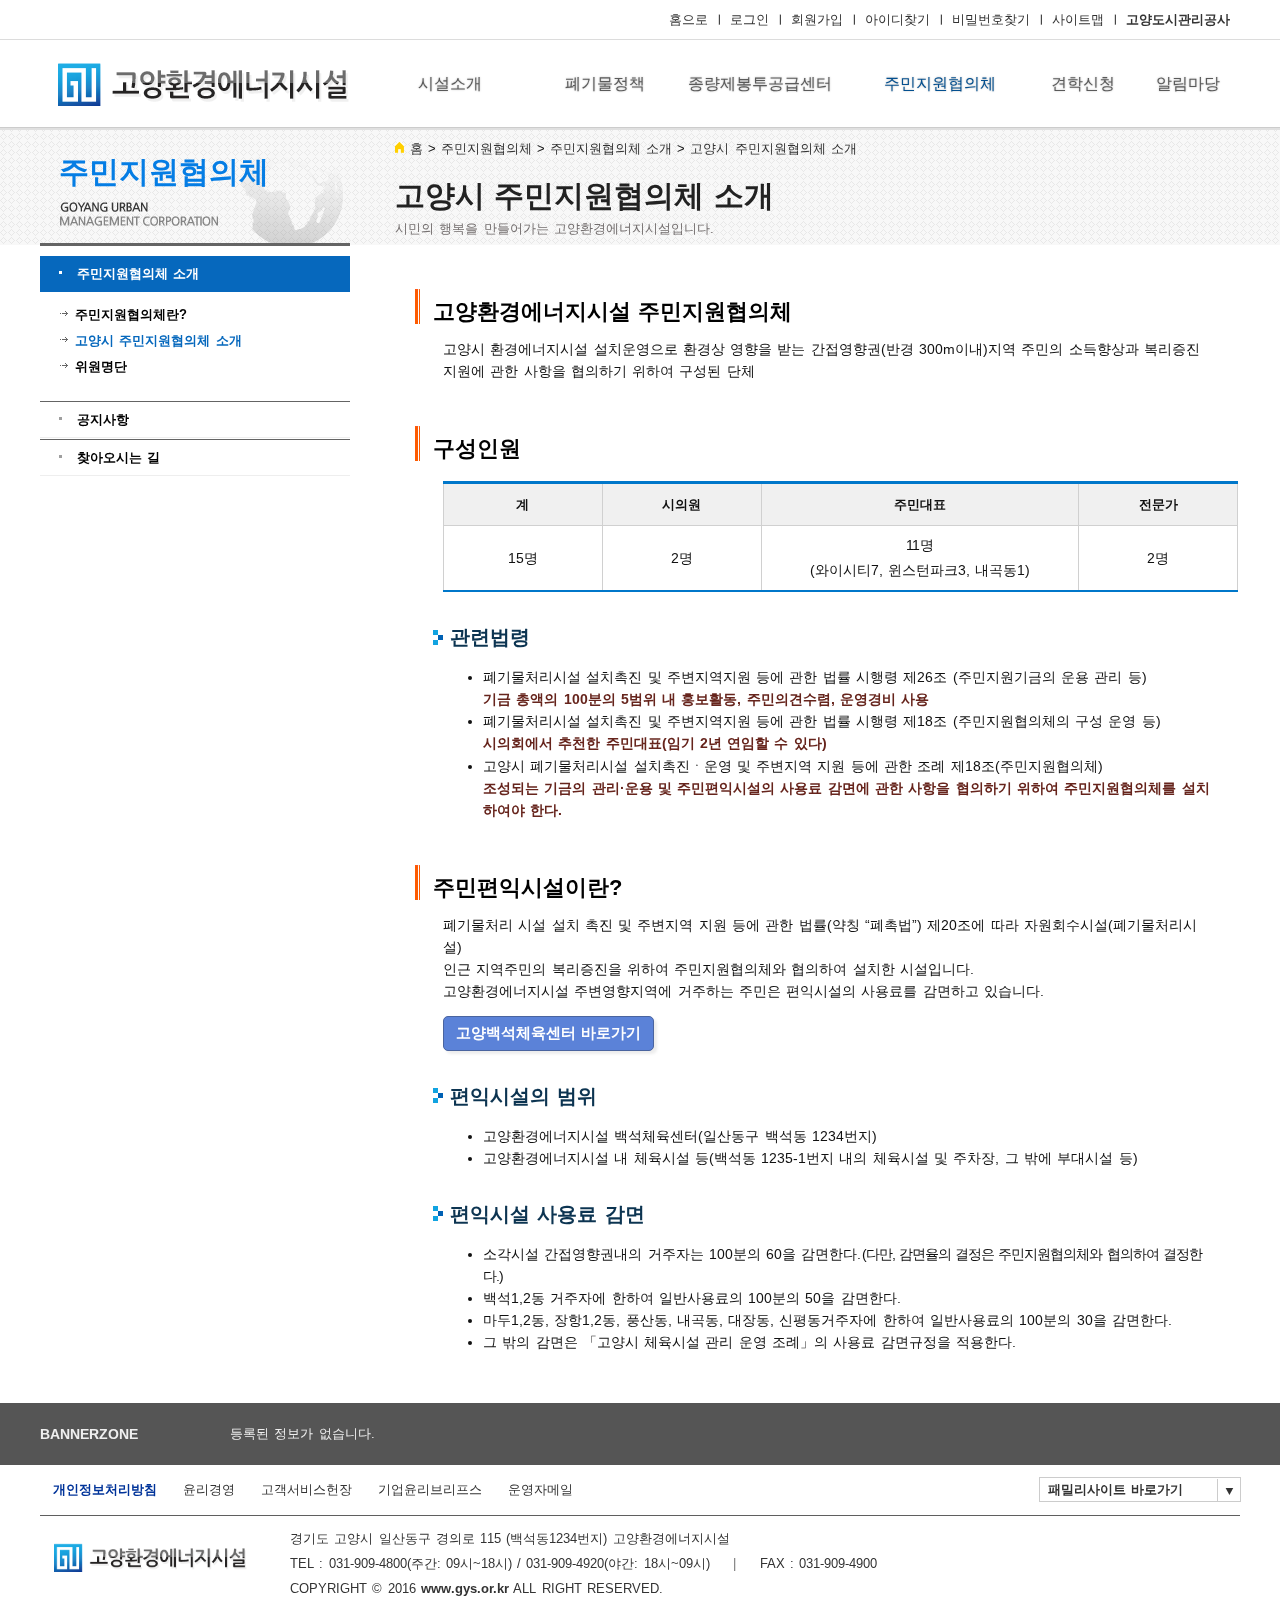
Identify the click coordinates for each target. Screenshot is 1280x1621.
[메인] (200, 83)
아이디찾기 (897, 19)
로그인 (749, 19)
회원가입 (817, 19)
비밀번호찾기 (991, 19)
